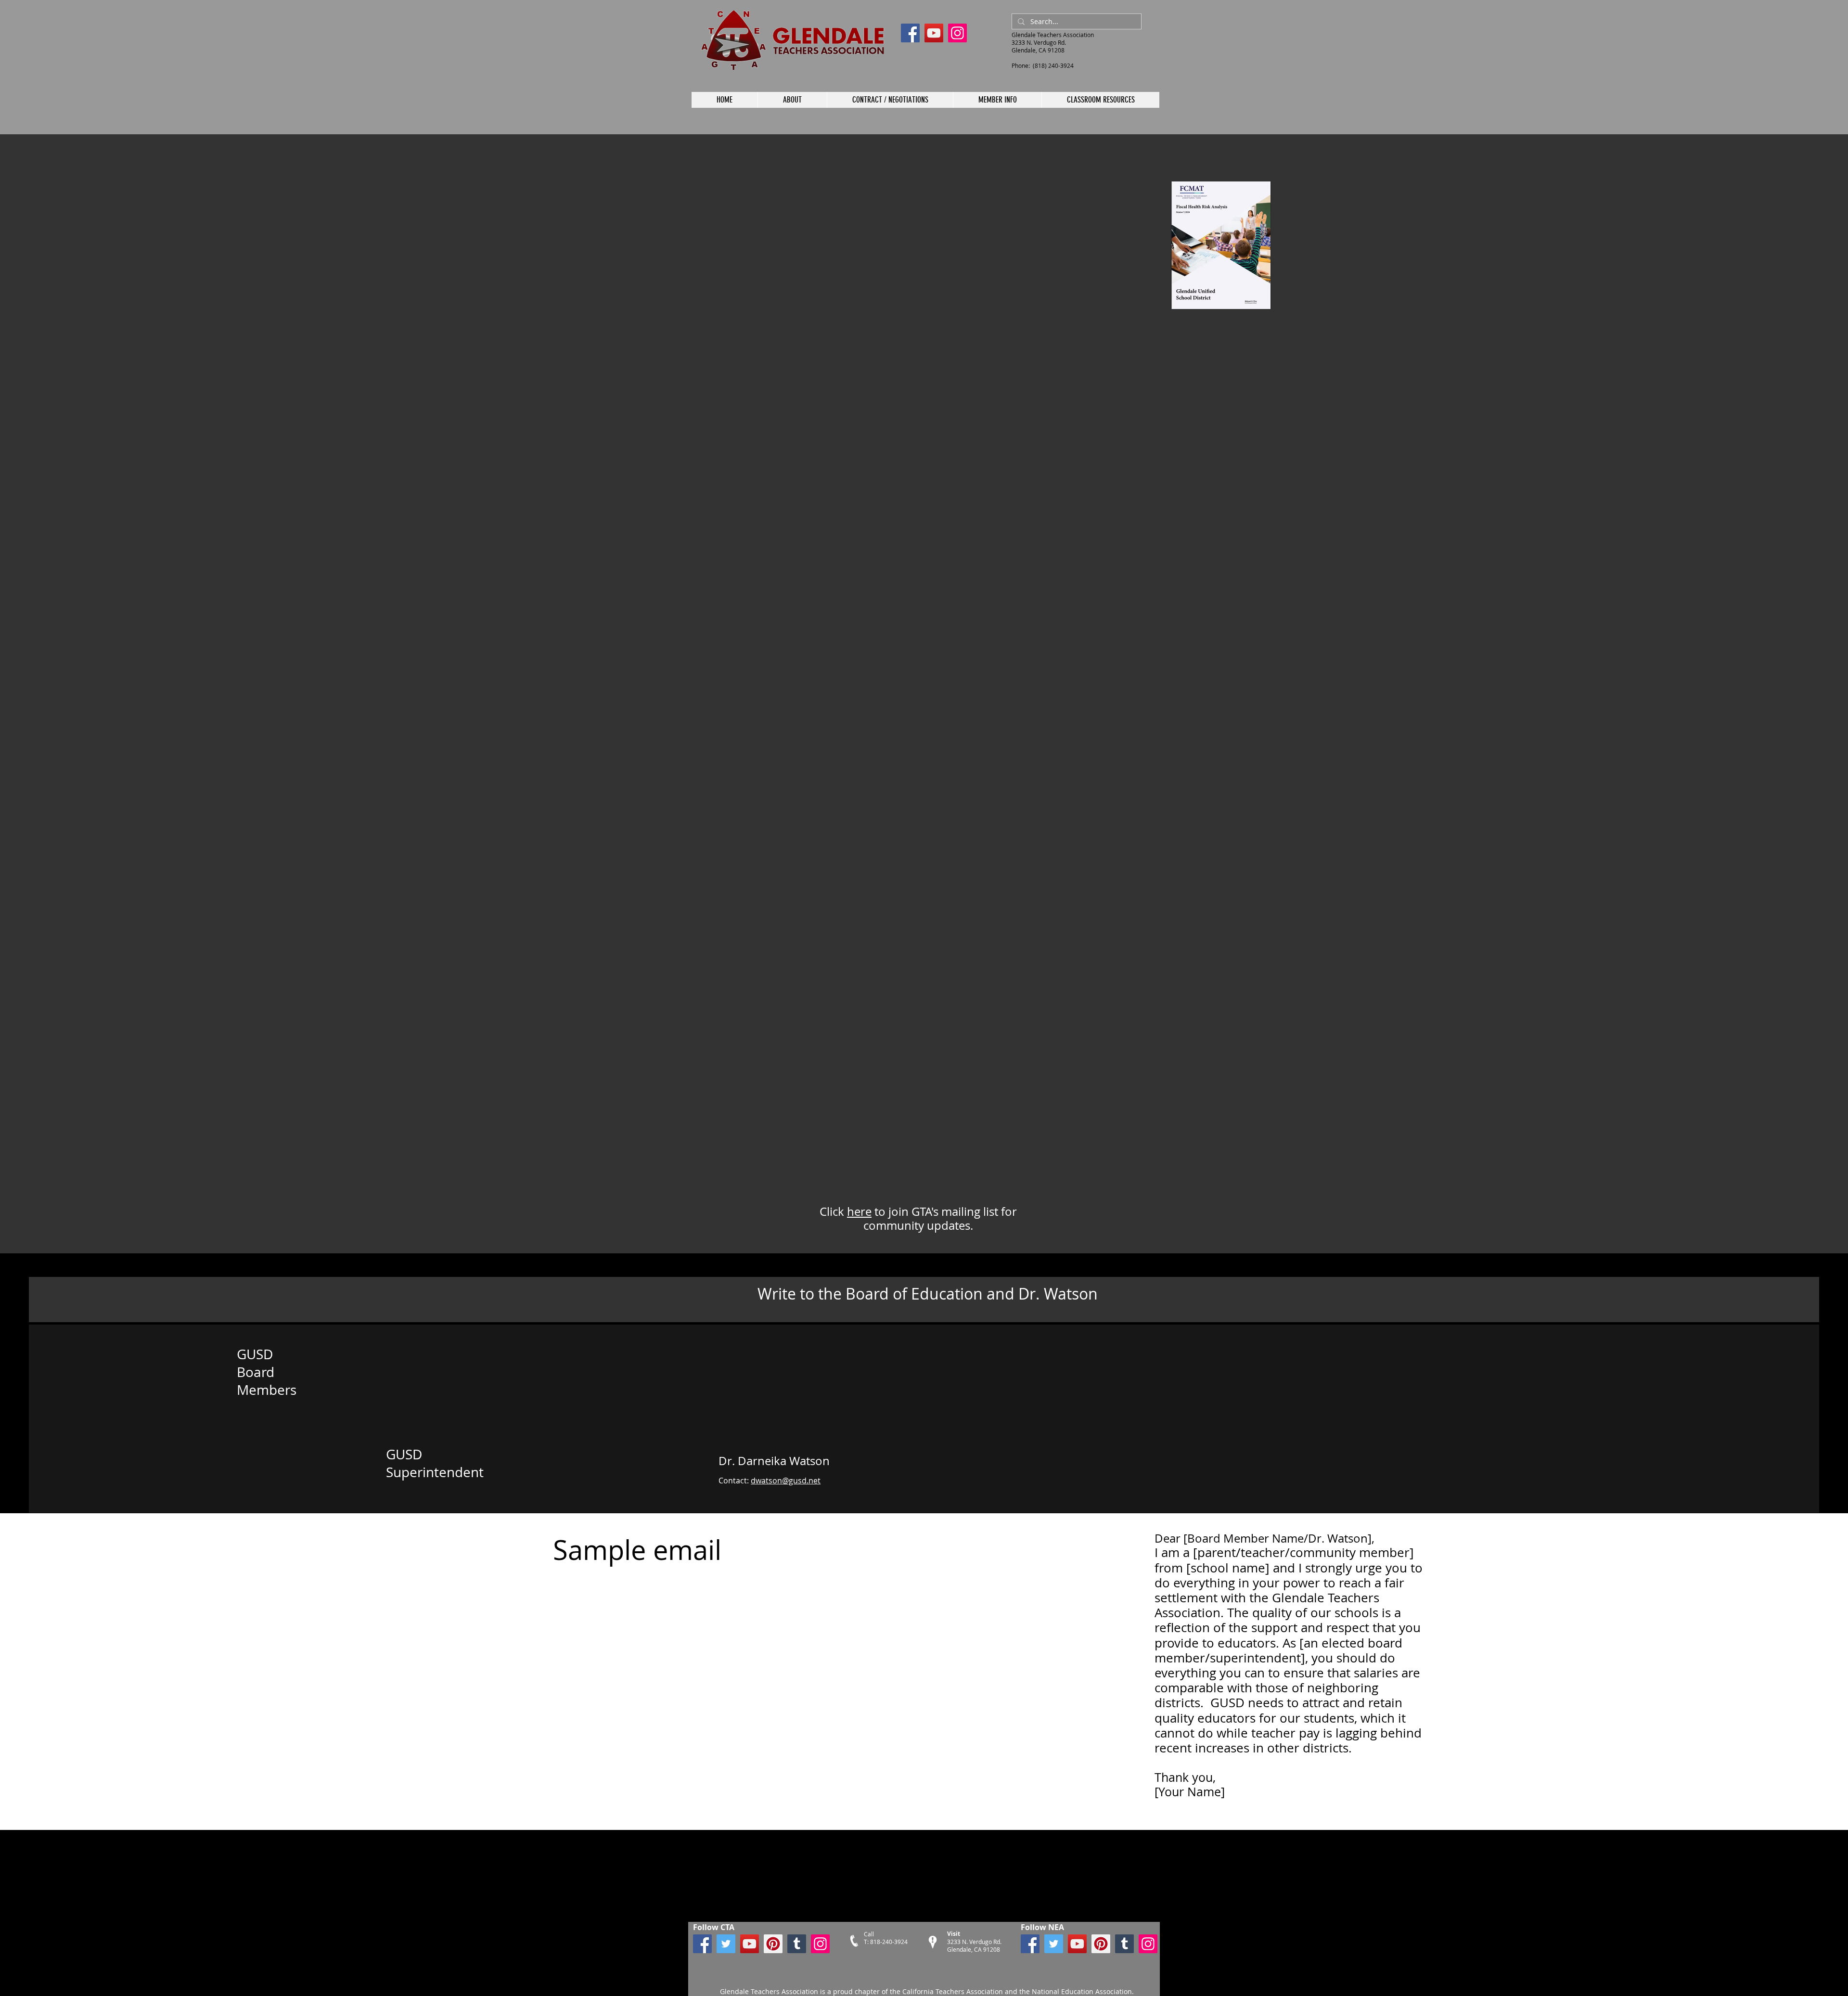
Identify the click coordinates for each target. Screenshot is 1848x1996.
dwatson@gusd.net (786, 1481)
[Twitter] (726, 1944)
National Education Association (1081, 1991)
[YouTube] (934, 33)
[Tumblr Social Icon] (797, 1944)
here (859, 1211)
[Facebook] (910, 33)
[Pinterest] (773, 1944)
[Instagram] (957, 33)
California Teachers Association (953, 1991)
